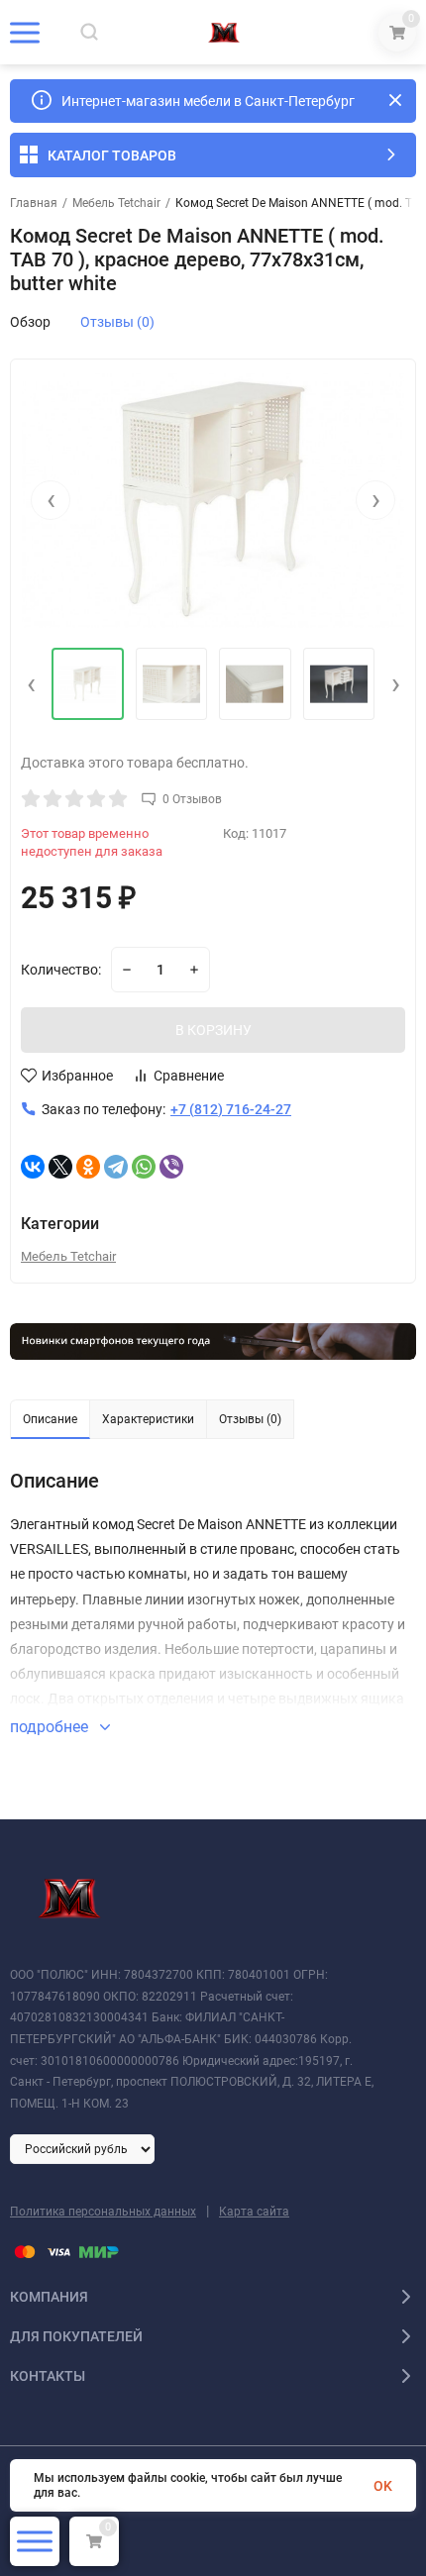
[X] (60, 1167)
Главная (34, 203)
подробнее (51, 1727)
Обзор (30, 322)
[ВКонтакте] (33, 1167)
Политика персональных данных (103, 2212)
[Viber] (171, 1167)
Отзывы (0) (117, 322)
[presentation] (51, 500)
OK (383, 2486)
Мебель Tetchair (116, 203)
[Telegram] (116, 1167)
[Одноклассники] (88, 1167)
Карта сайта (254, 2212)
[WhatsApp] (144, 1167)
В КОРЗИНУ (213, 1030)
